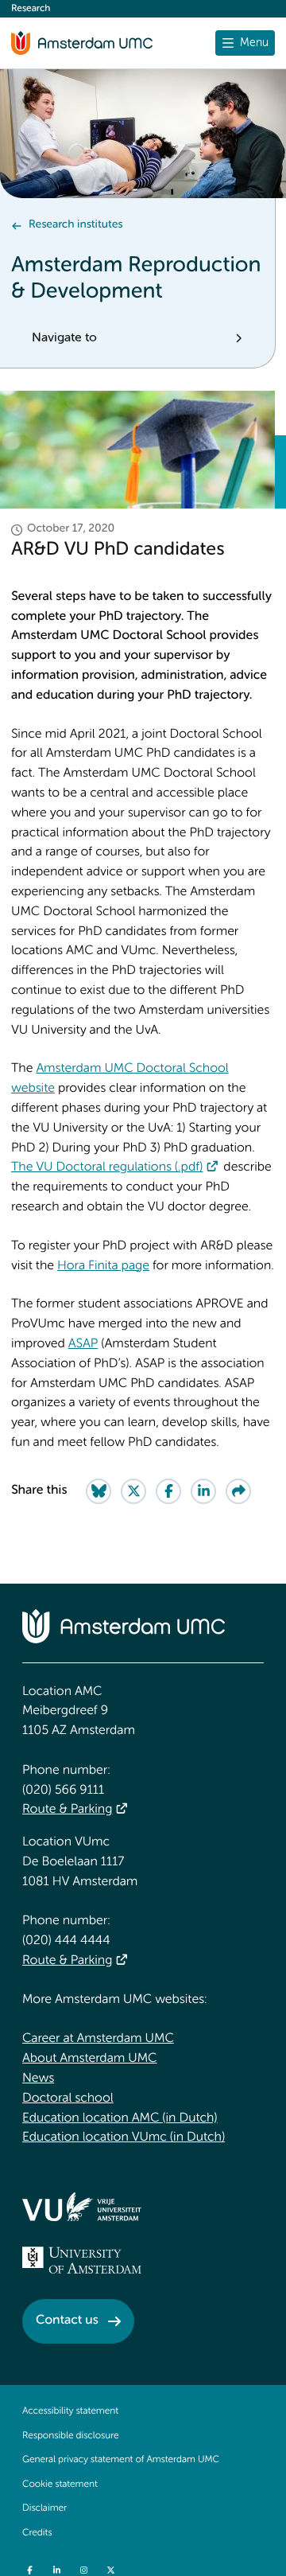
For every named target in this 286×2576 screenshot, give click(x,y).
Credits (37, 2533)
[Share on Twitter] (133, 1491)
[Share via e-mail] (238, 1491)
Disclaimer (44, 2508)
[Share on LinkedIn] (203, 1491)
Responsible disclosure (71, 2436)
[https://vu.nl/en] (82, 2207)
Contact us (67, 2321)
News (38, 2079)
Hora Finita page (103, 1266)
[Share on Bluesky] (99, 1491)
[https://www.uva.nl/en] (82, 2260)
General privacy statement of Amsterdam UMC (121, 2460)
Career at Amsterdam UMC (98, 2039)
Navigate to (64, 338)
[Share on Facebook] (168, 1491)
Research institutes (75, 225)
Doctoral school (68, 2099)
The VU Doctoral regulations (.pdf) (107, 1167)
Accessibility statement (70, 2411)
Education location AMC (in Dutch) (120, 2118)
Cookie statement (60, 2484)
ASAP (83, 1344)
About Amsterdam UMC (89, 2059)
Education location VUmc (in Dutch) (124, 2138)
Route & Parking (67, 1810)
